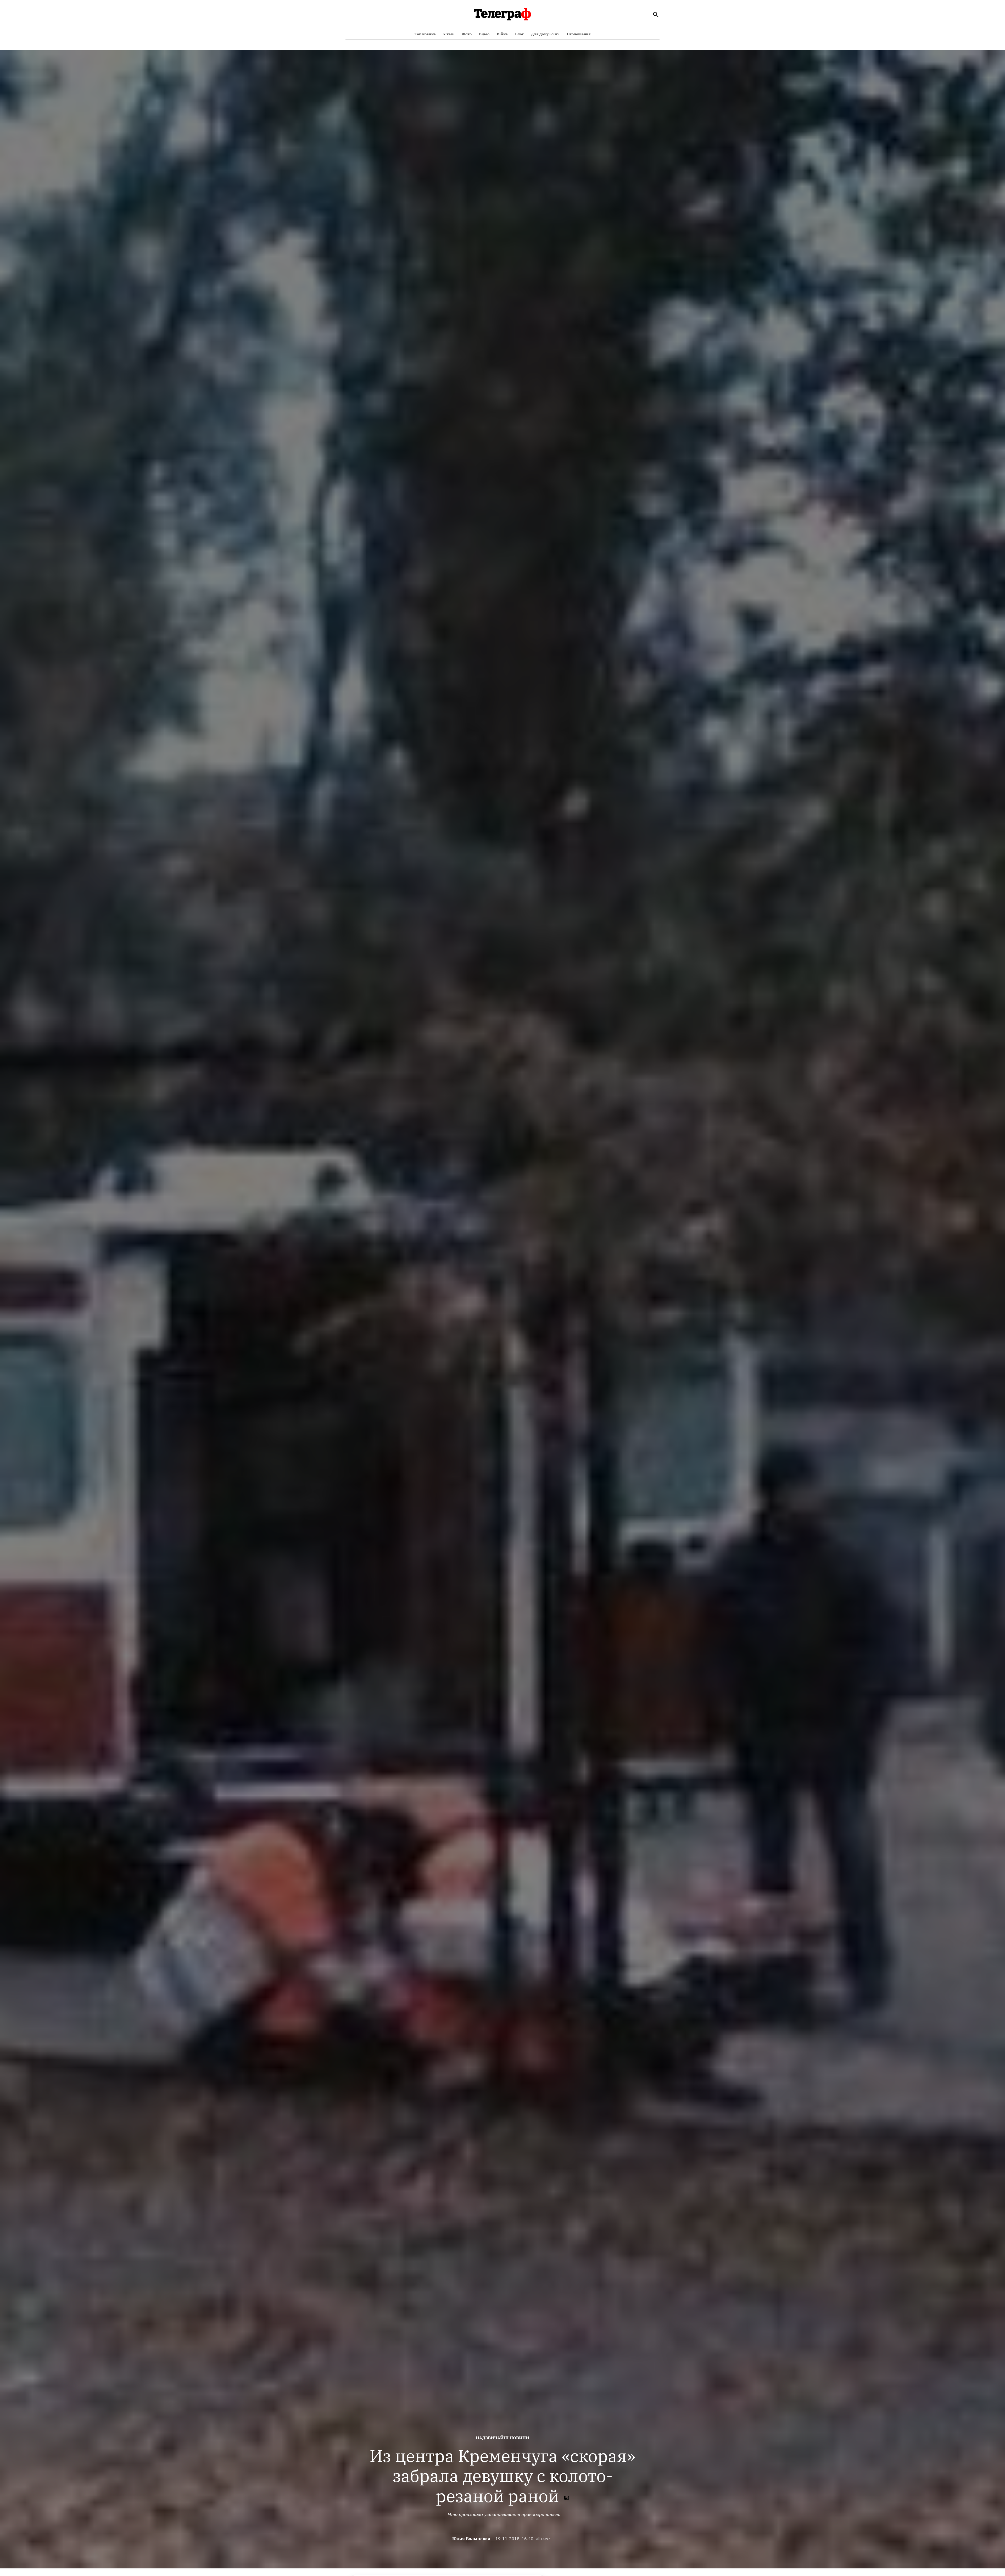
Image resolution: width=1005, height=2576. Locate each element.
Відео (484, 34)
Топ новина (425, 34)
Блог (519, 34)
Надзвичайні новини (502, 2438)
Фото (467, 34)
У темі (449, 34)
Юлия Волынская (471, 2539)
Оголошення (579, 34)
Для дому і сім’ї (545, 34)
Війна (502, 34)
